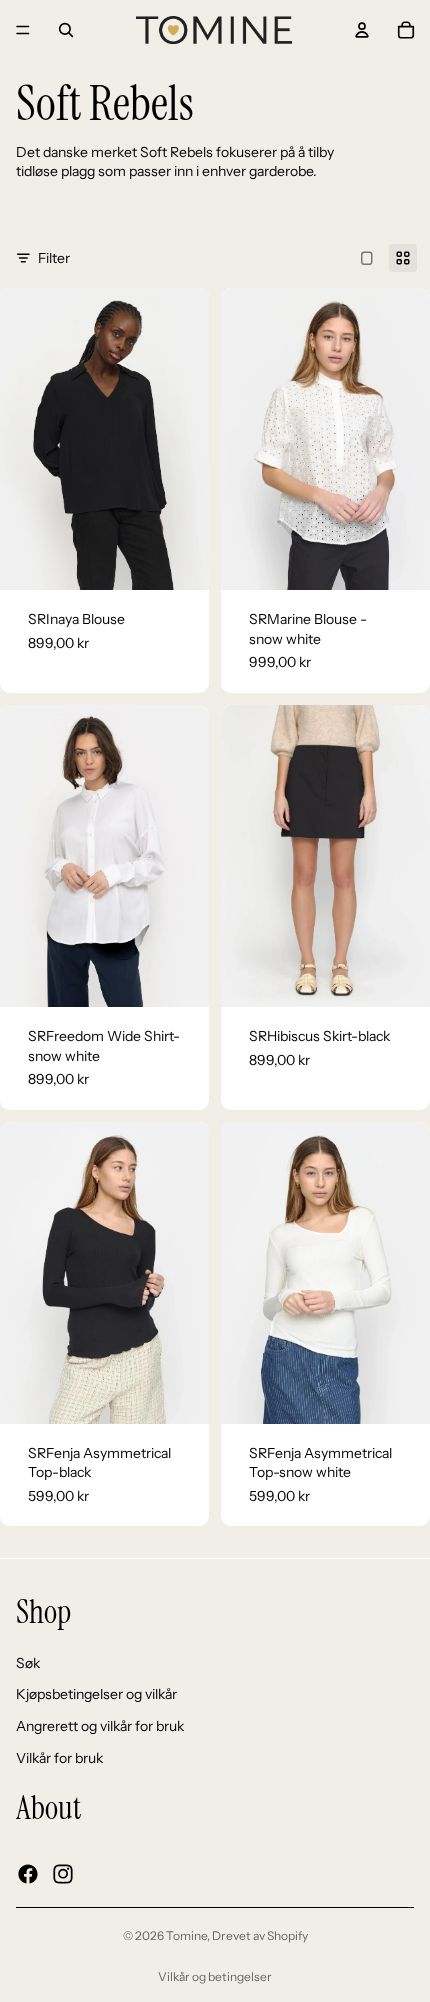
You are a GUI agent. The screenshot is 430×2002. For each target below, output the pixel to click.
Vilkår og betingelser (215, 1976)
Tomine (186, 1935)
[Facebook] (28, 1873)
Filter (54, 258)
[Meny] (23, 30)
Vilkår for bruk (59, 1757)
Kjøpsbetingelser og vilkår (96, 1694)
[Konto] (362, 30)
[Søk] (66, 30)
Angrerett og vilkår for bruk (100, 1725)
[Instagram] (63, 1873)
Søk (28, 1662)
